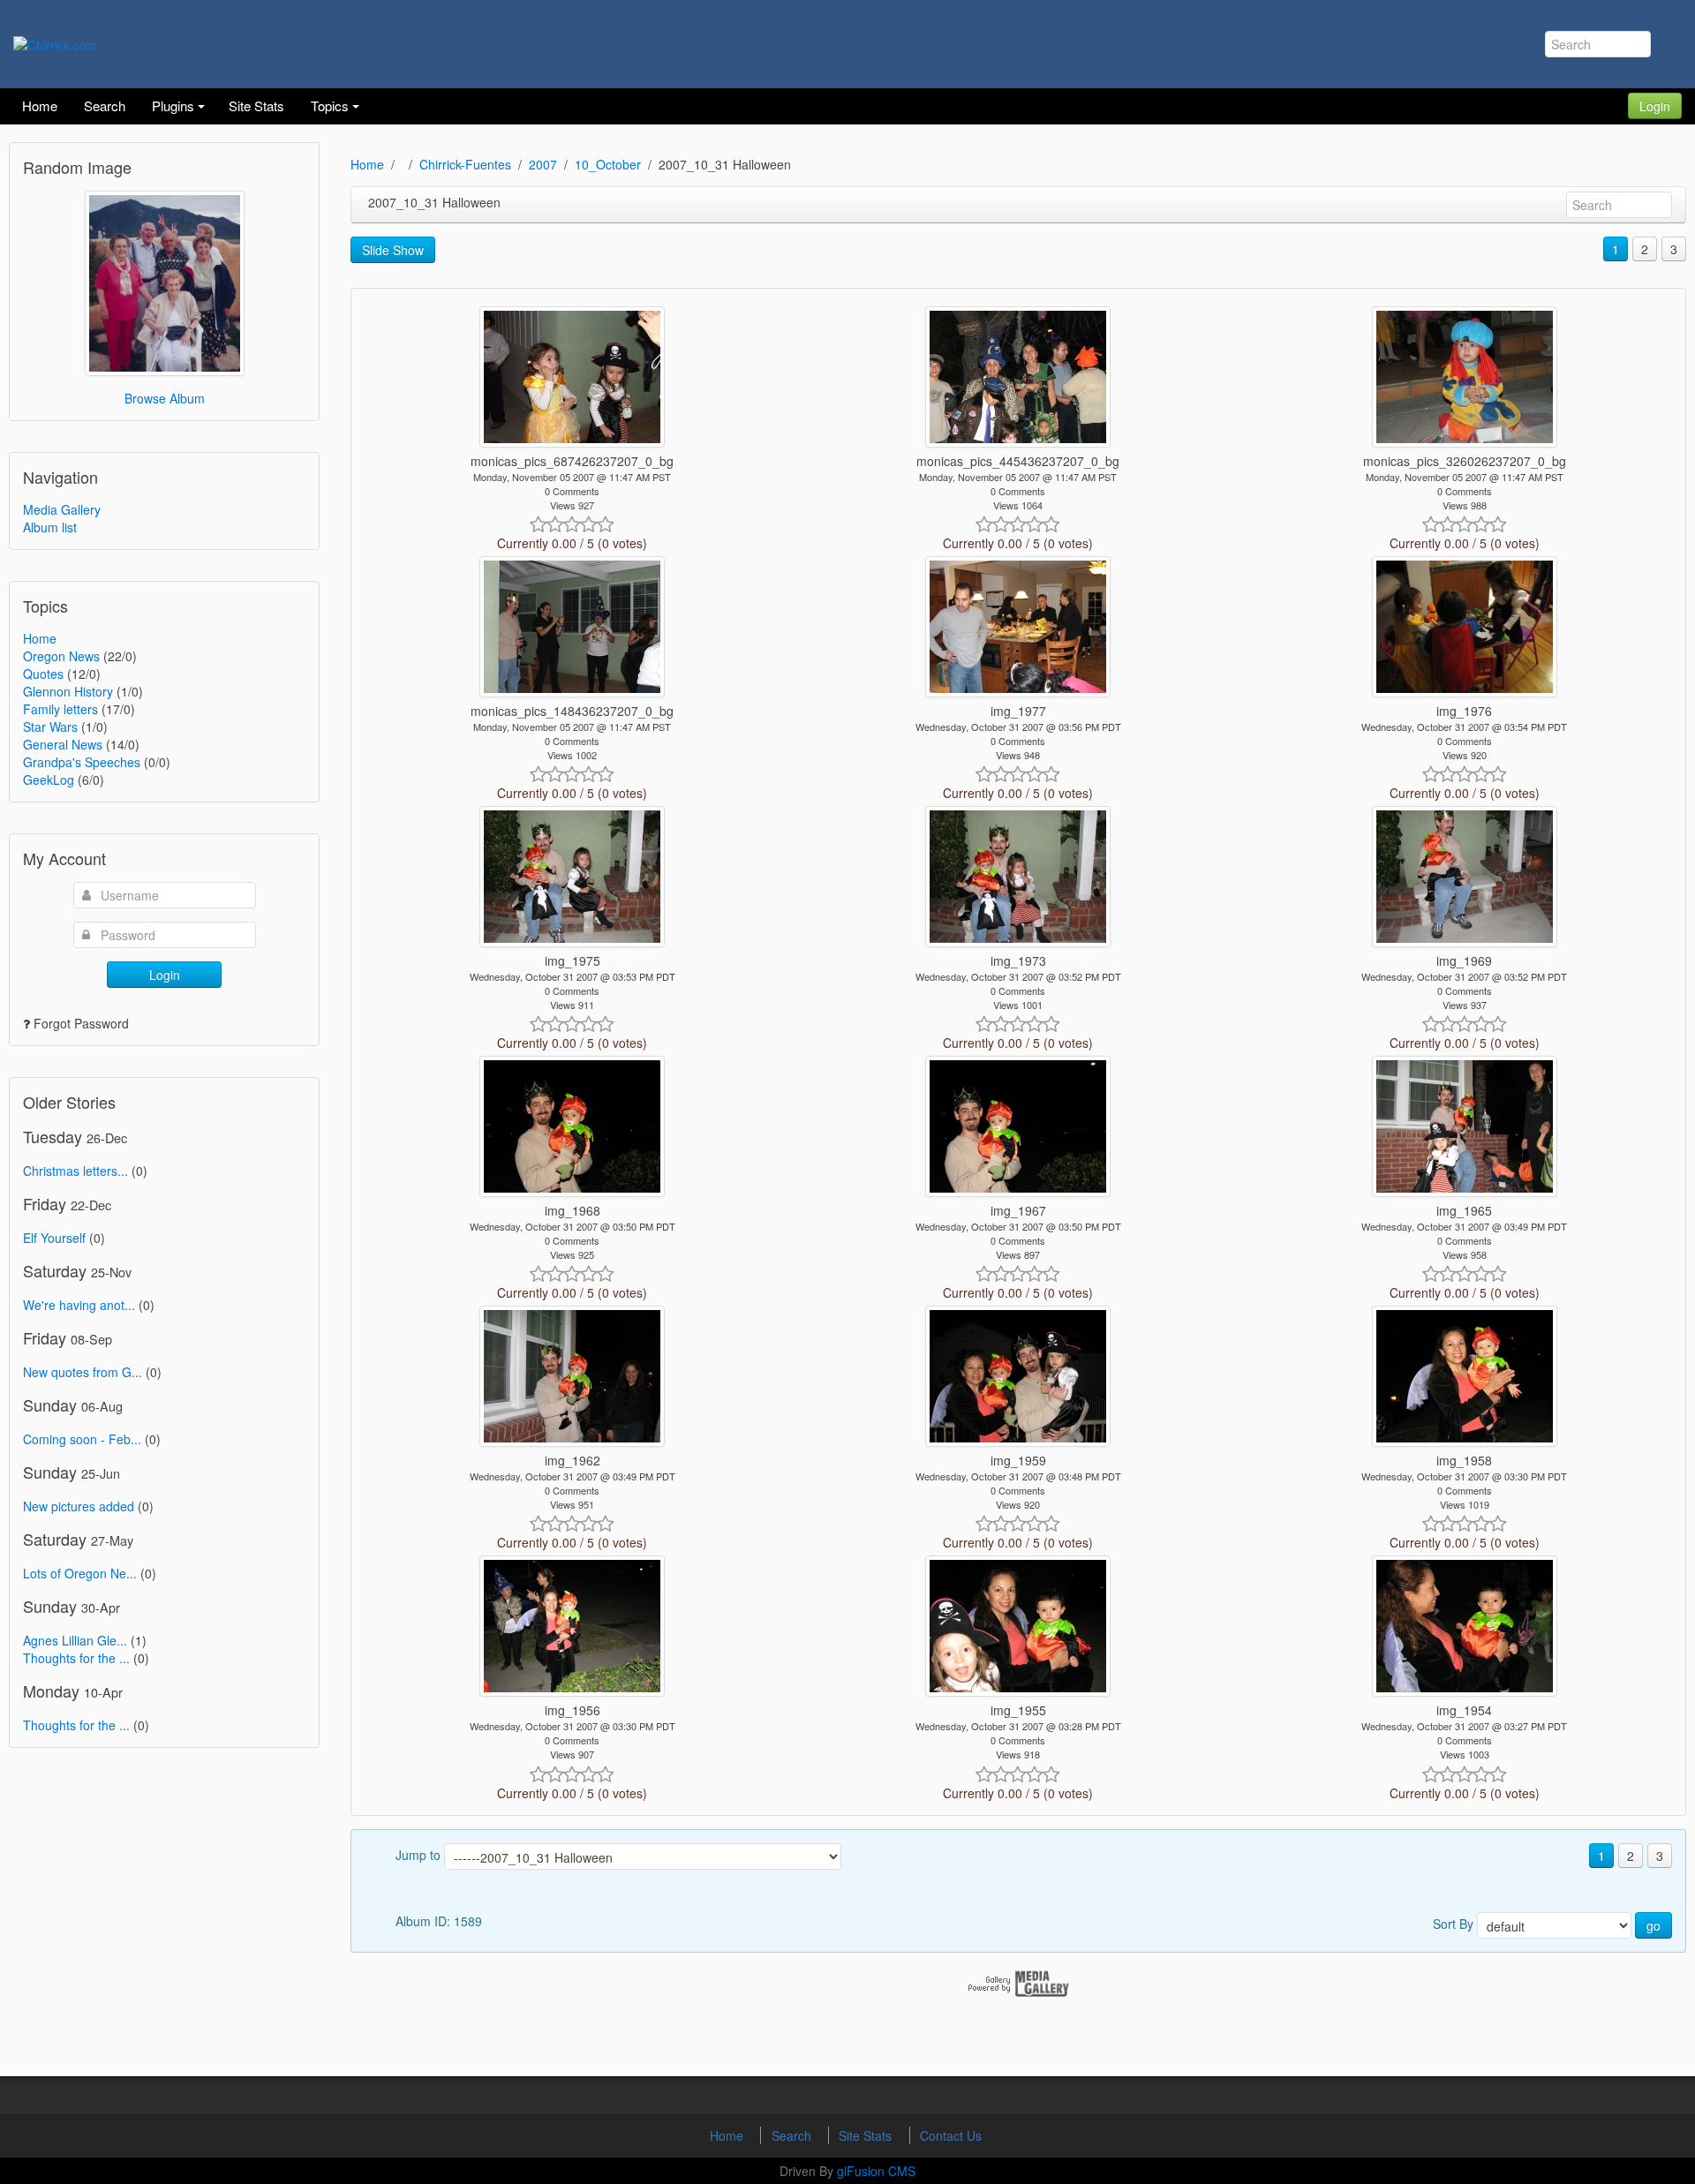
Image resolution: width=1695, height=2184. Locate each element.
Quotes (43, 674)
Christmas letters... (75, 1171)
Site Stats (867, 2135)
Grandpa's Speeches (82, 762)
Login (1655, 106)
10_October (608, 164)
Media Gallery (62, 509)
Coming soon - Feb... (82, 1439)
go (1654, 1925)
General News (63, 744)
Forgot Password (81, 1023)
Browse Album (165, 398)
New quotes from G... (83, 1372)
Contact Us (951, 2135)
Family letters (60, 709)
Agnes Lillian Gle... (75, 1640)
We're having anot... (79, 1305)
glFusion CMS (876, 2171)
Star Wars (50, 727)
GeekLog (49, 779)
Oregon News (61, 656)
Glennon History (68, 691)
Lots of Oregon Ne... (80, 1573)
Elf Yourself (54, 1238)
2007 (543, 164)
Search (793, 2135)
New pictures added (79, 1506)
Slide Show (393, 250)
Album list (50, 527)
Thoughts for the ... (76, 1658)
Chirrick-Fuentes (465, 164)
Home (40, 638)
